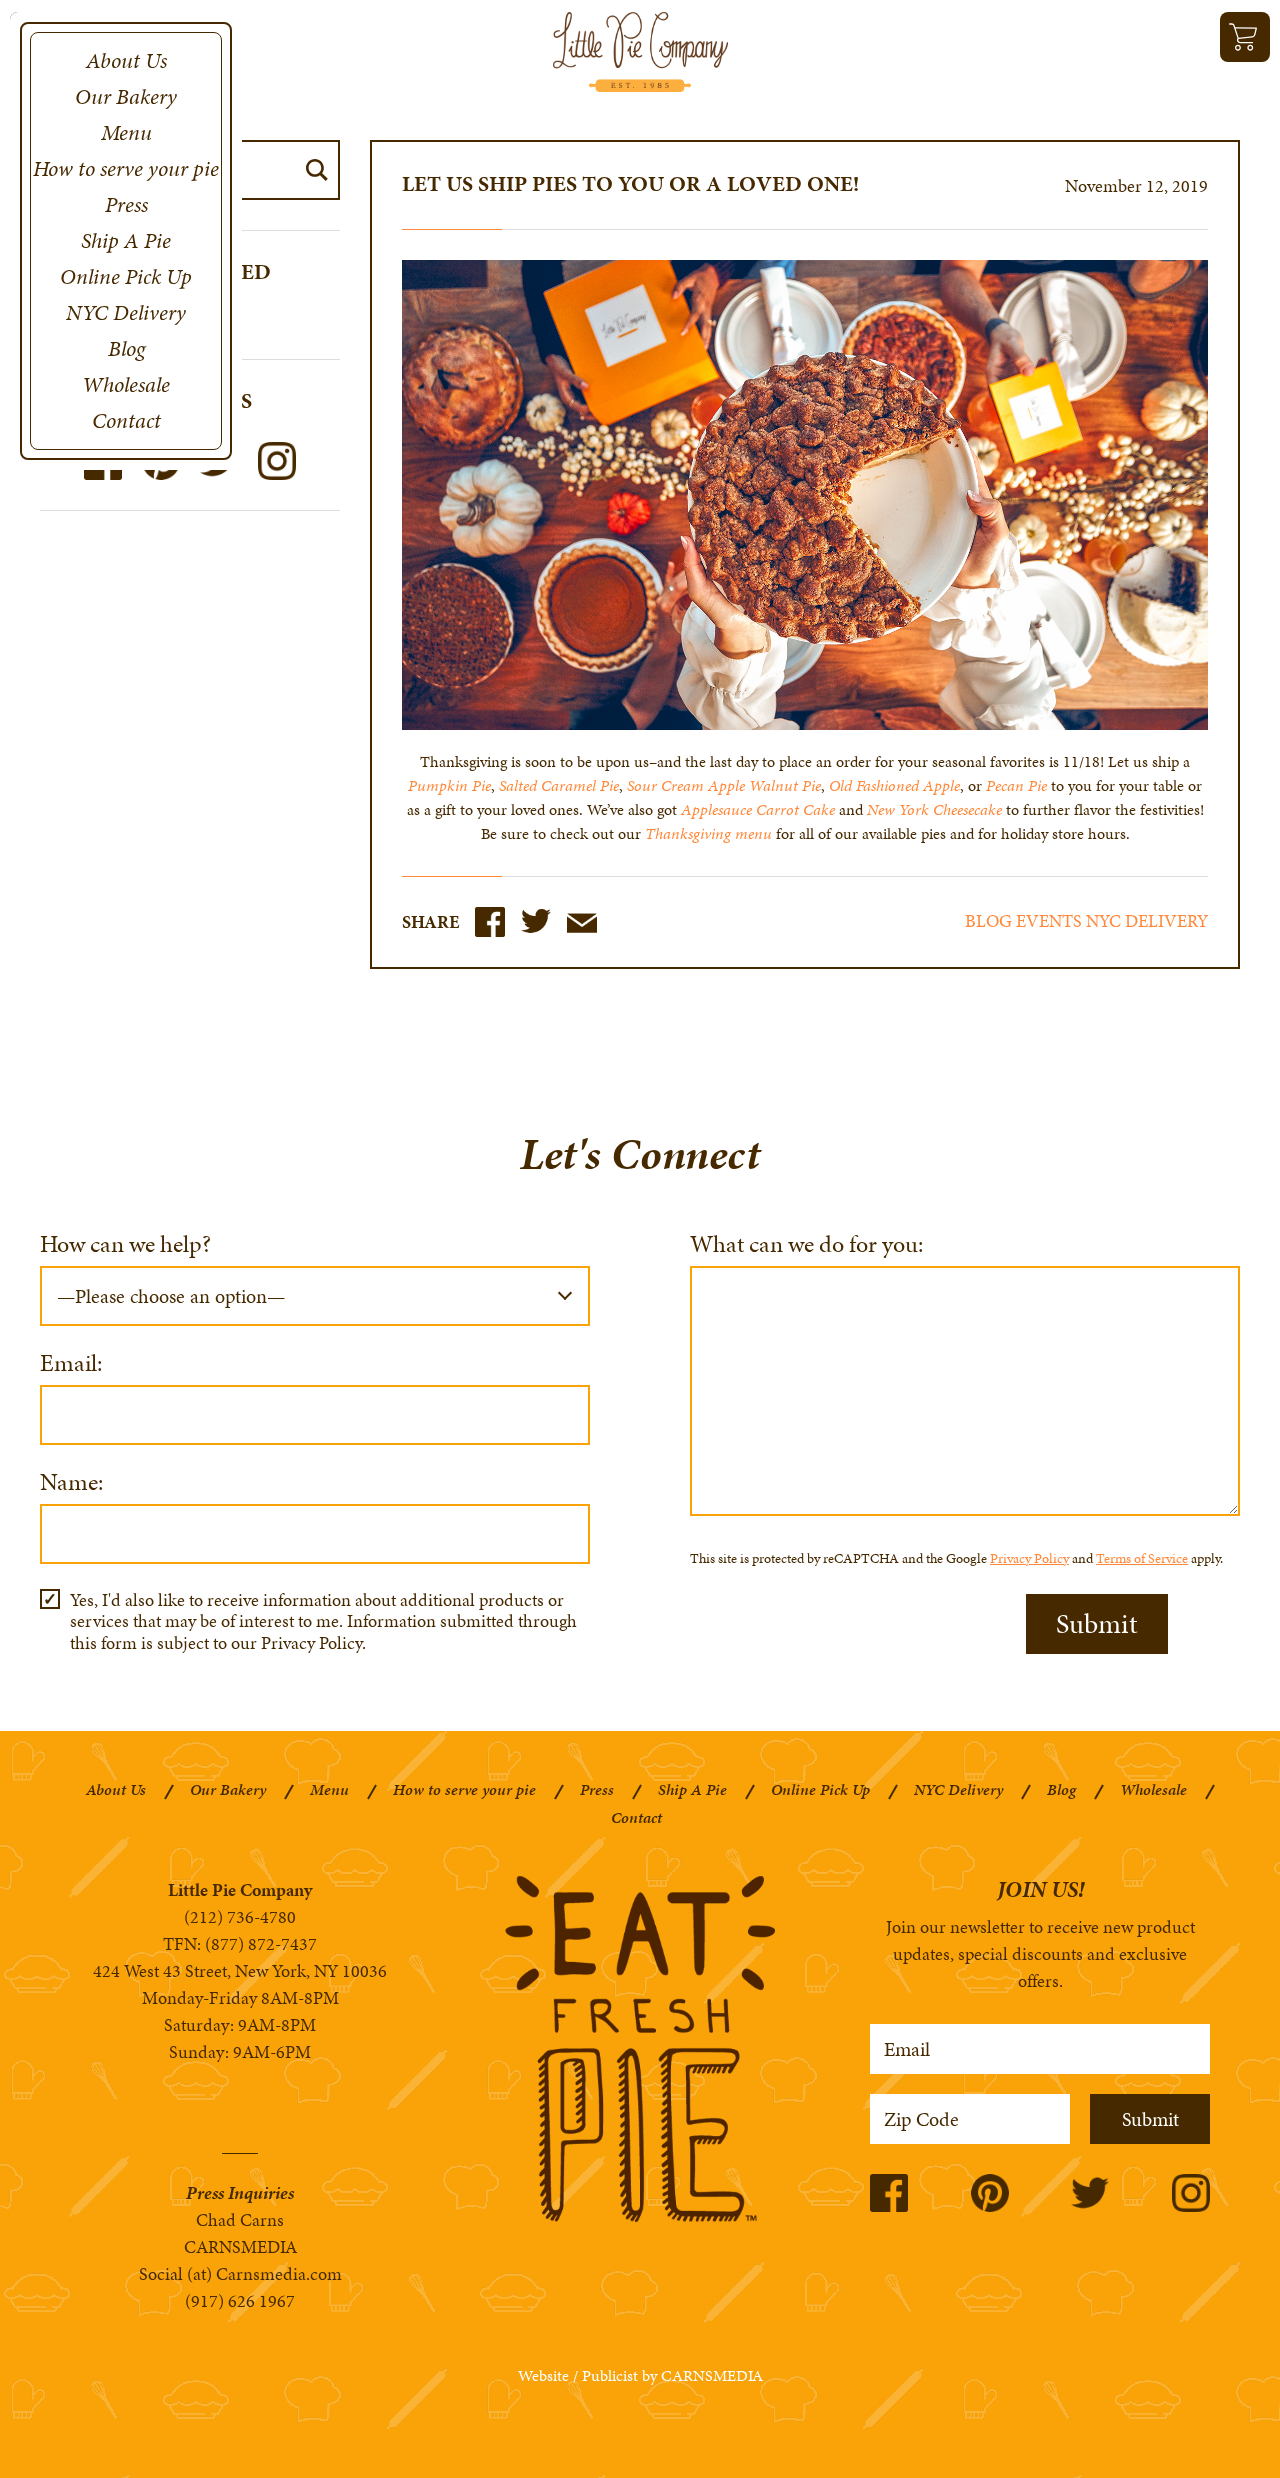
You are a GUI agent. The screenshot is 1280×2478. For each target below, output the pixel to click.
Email (582, 923)
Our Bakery (126, 96)
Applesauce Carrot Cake (758, 809)
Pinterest (990, 2193)
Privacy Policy (1029, 1558)
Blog (126, 348)
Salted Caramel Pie (559, 785)
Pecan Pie (1016, 785)
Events (1049, 920)
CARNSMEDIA (240, 2246)
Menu (126, 132)
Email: (71, 1365)
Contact (126, 420)
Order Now (1245, 37)
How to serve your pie (126, 168)
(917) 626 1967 (240, 2300)
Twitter (536, 921)
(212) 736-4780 (240, 1916)
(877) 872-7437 (261, 1943)
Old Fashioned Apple (894, 785)
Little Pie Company (640, 52)
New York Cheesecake (934, 809)
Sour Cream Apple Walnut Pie (724, 785)
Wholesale (126, 384)
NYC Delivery (126, 312)
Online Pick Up (126, 276)
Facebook (490, 922)
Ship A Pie (126, 240)
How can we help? (125, 1246)
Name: (71, 1484)
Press (126, 204)
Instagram (277, 461)
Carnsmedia (712, 2375)
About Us (126, 60)
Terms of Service (1142, 1558)
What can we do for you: (806, 1246)
